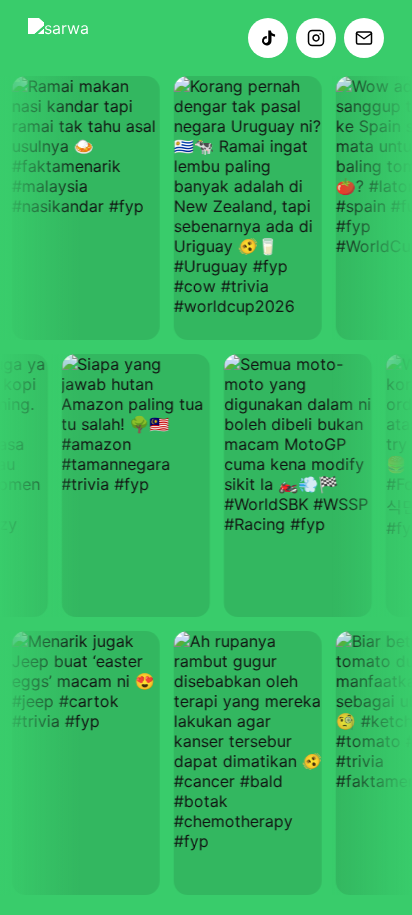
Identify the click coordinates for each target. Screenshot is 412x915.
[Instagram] (316, 38)
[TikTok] (268, 38)
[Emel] (364, 38)
